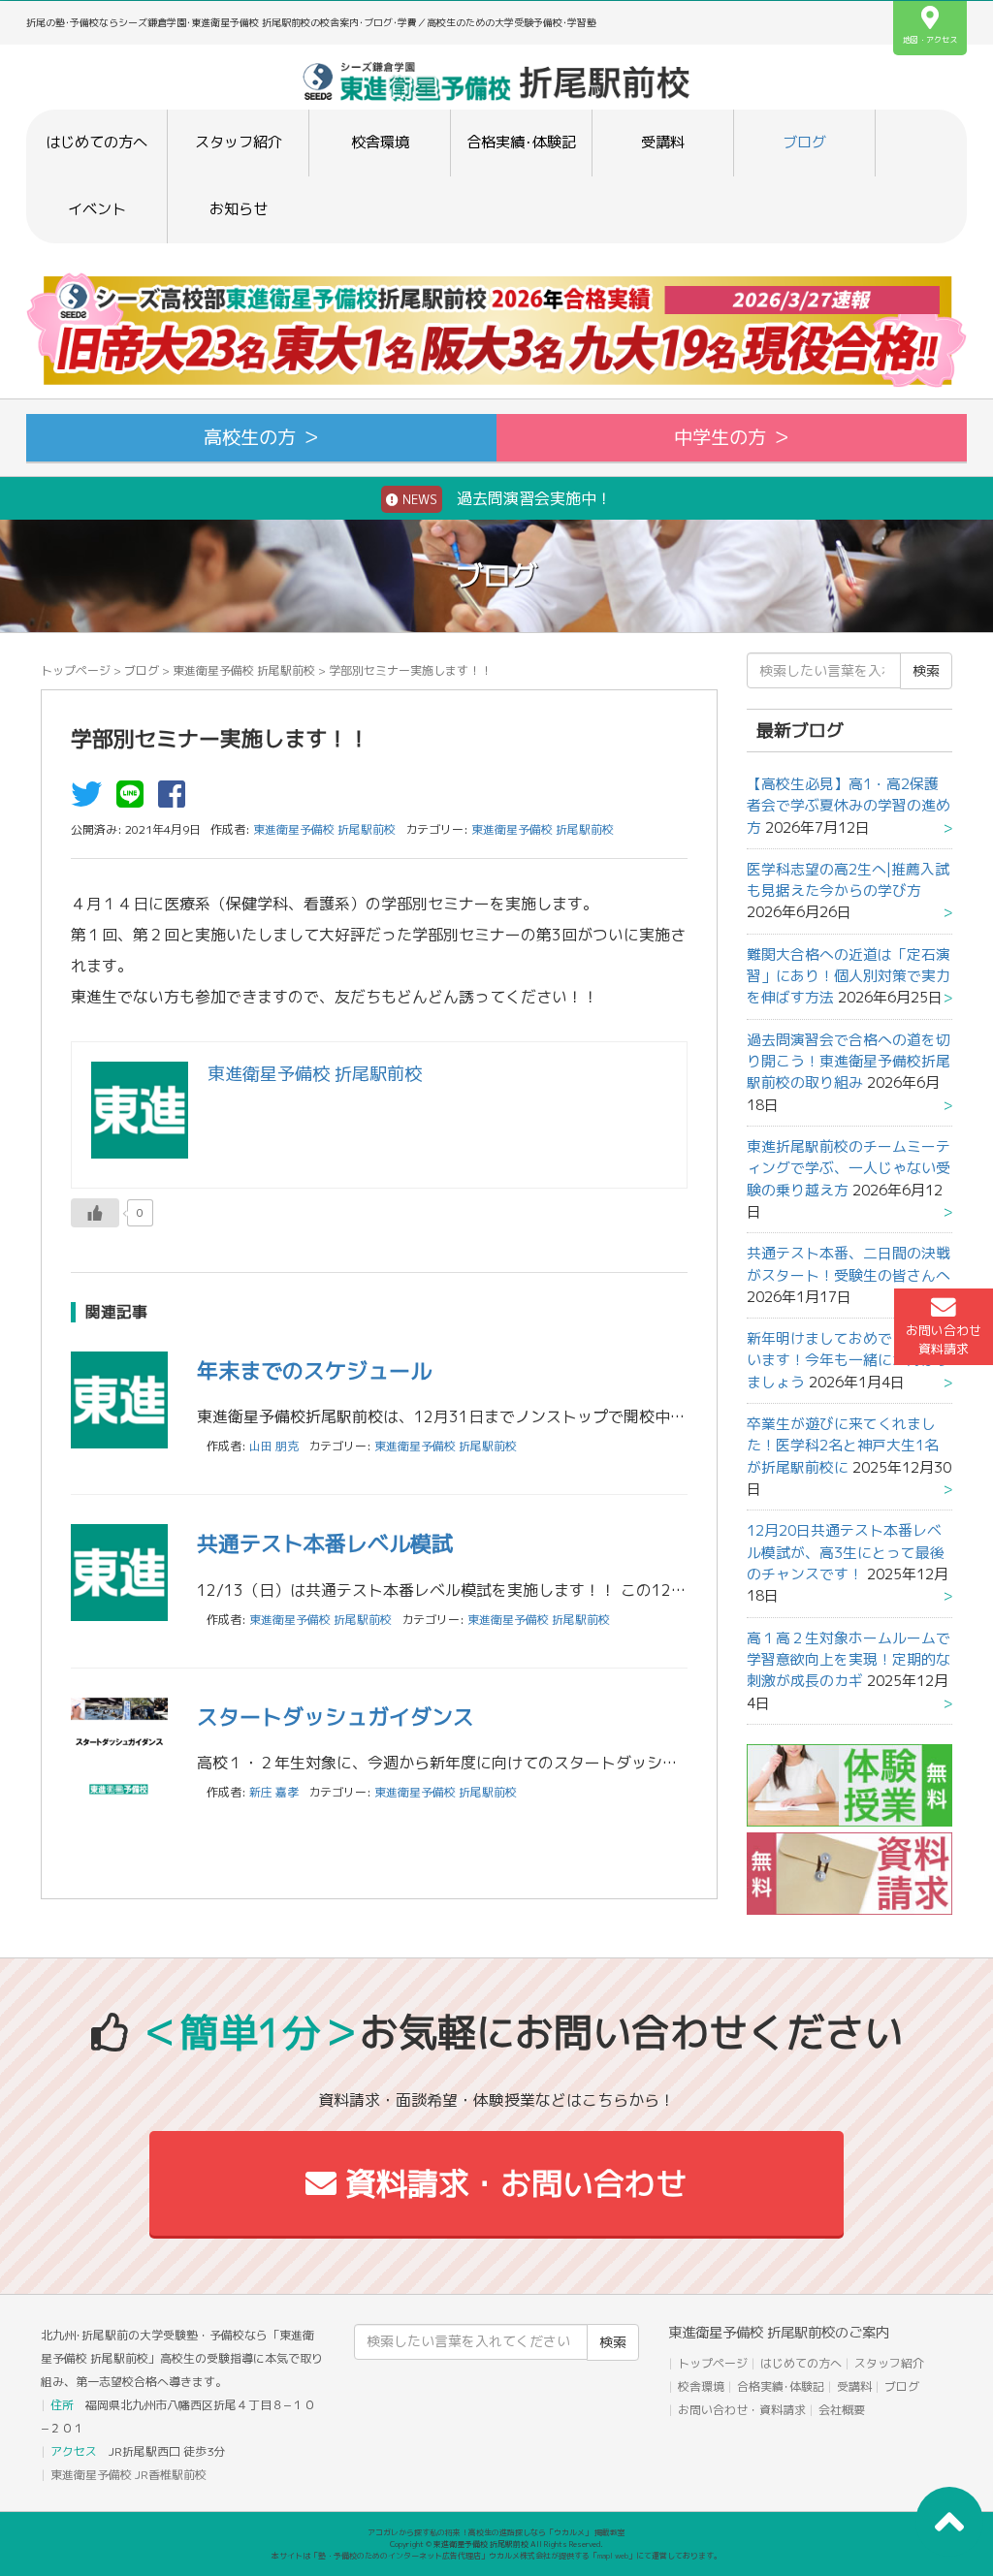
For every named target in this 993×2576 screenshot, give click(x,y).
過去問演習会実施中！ (505, 498)
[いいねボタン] (95, 1213)
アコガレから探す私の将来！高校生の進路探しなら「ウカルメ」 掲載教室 (496, 2532)
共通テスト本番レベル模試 (325, 1543)
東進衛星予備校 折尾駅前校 (244, 670)
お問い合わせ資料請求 (944, 1339)
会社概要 (842, 2410)
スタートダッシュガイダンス (336, 1717)
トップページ (76, 670)
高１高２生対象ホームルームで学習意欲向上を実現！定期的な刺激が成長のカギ (849, 1660)
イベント (97, 209)
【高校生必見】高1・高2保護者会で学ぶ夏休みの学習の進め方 (849, 806)
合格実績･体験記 (521, 142)
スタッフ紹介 (239, 142)
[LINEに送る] (135, 800)
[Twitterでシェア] (91, 800)
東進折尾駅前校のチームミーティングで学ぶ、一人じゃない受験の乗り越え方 (849, 1168)
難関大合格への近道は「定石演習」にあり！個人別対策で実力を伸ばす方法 (849, 976)
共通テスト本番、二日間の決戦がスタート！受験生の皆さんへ (849, 1264)
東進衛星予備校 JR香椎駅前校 (128, 2475)
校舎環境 (380, 142)
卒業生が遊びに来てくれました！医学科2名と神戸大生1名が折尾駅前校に (843, 1446)
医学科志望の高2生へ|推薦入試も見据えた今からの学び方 (848, 880)
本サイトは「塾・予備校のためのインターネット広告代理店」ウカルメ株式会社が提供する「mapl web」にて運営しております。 (496, 2556)
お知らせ (239, 209)
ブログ (804, 142)
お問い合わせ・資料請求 (742, 2410)
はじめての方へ (96, 142)
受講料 (663, 142)
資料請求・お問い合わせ (512, 2183)
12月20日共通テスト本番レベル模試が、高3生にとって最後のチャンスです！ (846, 1552)
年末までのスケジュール (314, 1370)
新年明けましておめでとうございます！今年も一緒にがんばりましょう (849, 1360)
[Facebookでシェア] (176, 800)
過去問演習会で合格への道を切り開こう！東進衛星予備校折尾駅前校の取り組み (849, 1062)
